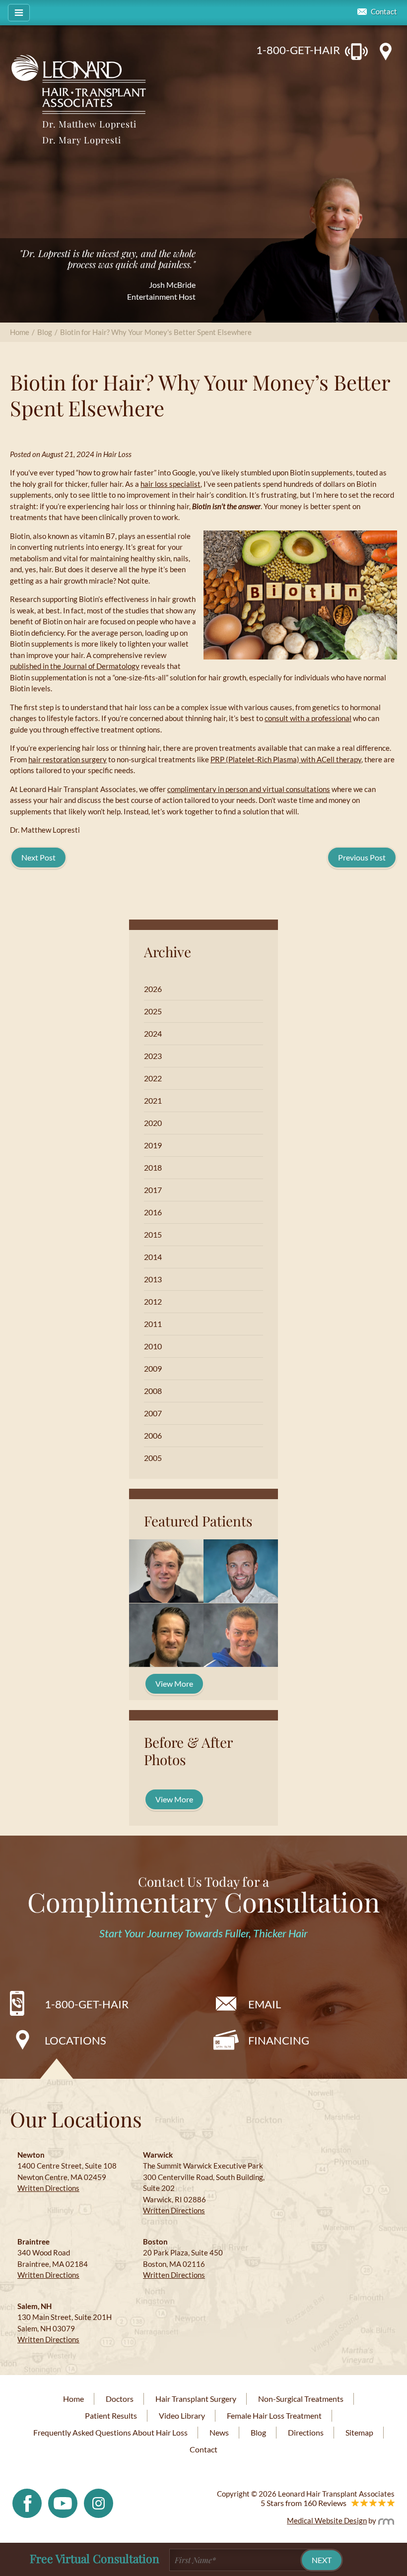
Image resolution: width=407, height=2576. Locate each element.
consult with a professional (308, 718)
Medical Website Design (327, 2520)
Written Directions (48, 2188)
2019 (153, 1145)
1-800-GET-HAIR (298, 50)
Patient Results (111, 2415)
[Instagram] (99, 2502)
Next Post (38, 857)
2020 (153, 1123)
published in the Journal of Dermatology (75, 666)
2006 (153, 1435)
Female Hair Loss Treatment (274, 2415)
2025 (153, 1011)
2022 (153, 1078)
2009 (153, 1368)
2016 (153, 1212)
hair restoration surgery (68, 759)
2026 (153, 989)
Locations (75, 2040)
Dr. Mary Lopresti (82, 140)
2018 (153, 1167)
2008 (153, 1391)
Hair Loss (117, 454)
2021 (153, 1100)
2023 (153, 1056)
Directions (306, 2432)
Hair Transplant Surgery (196, 2399)
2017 (153, 1190)
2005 (153, 1458)
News (219, 2432)
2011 (153, 1324)
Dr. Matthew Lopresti (89, 124)
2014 (153, 1257)
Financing (279, 2040)
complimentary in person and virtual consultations (249, 789)
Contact (384, 12)
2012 (153, 1301)
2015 (153, 1234)
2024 (153, 1033)
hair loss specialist (170, 484)
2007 (153, 1413)
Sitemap (359, 2432)
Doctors (120, 2399)
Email (265, 2004)
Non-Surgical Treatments (301, 2399)
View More (174, 1684)
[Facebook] (27, 2502)
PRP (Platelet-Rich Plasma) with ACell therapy (286, 759)
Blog (45, 332)
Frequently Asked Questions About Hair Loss (110, 2432)
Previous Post (362, 857)
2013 (153, 1279)
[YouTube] (63, 2502)
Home (20, 332)
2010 (153, 1346)
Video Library (182, 2415)
